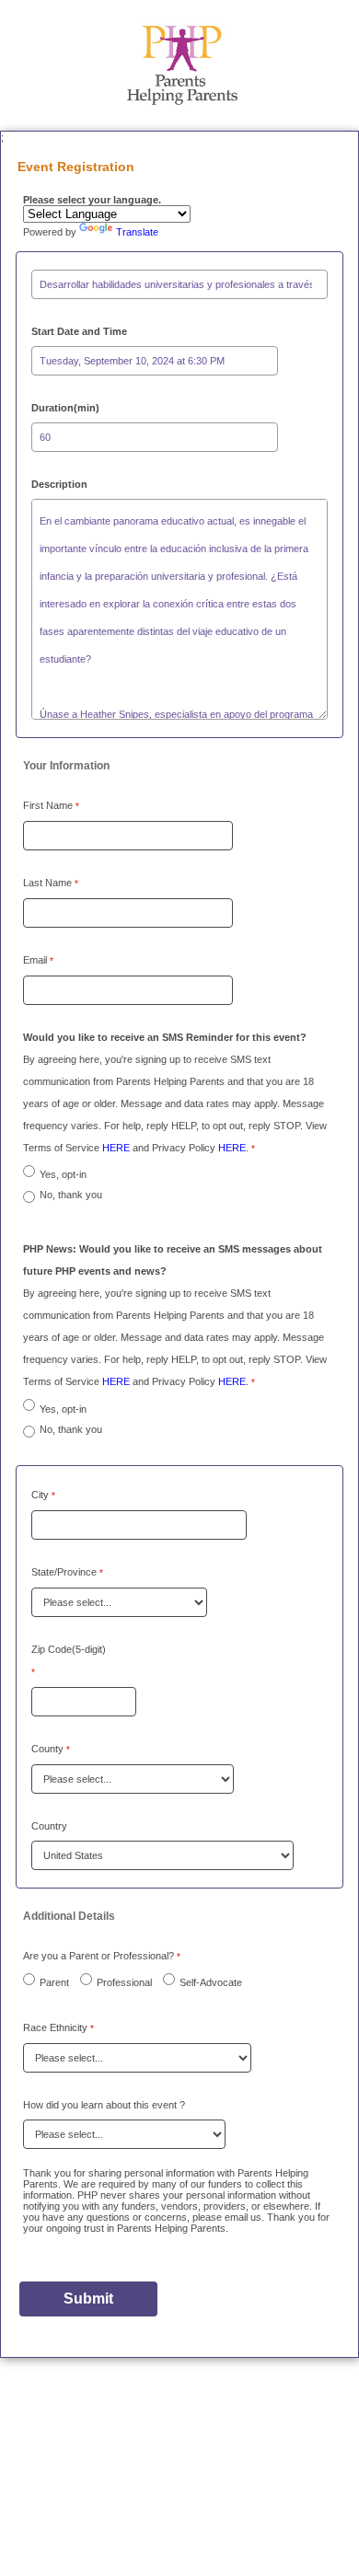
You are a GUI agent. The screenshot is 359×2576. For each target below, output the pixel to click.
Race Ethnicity (55, 2027)
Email (35, 960)
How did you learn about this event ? (104, 2105)
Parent (54, 1982)
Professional (124, 1982)
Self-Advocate (211, 1982)
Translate (137, 232)
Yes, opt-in (63, 1174)
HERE (117, 1148)
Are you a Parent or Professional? (98, 1956)
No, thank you (71, 1195)
